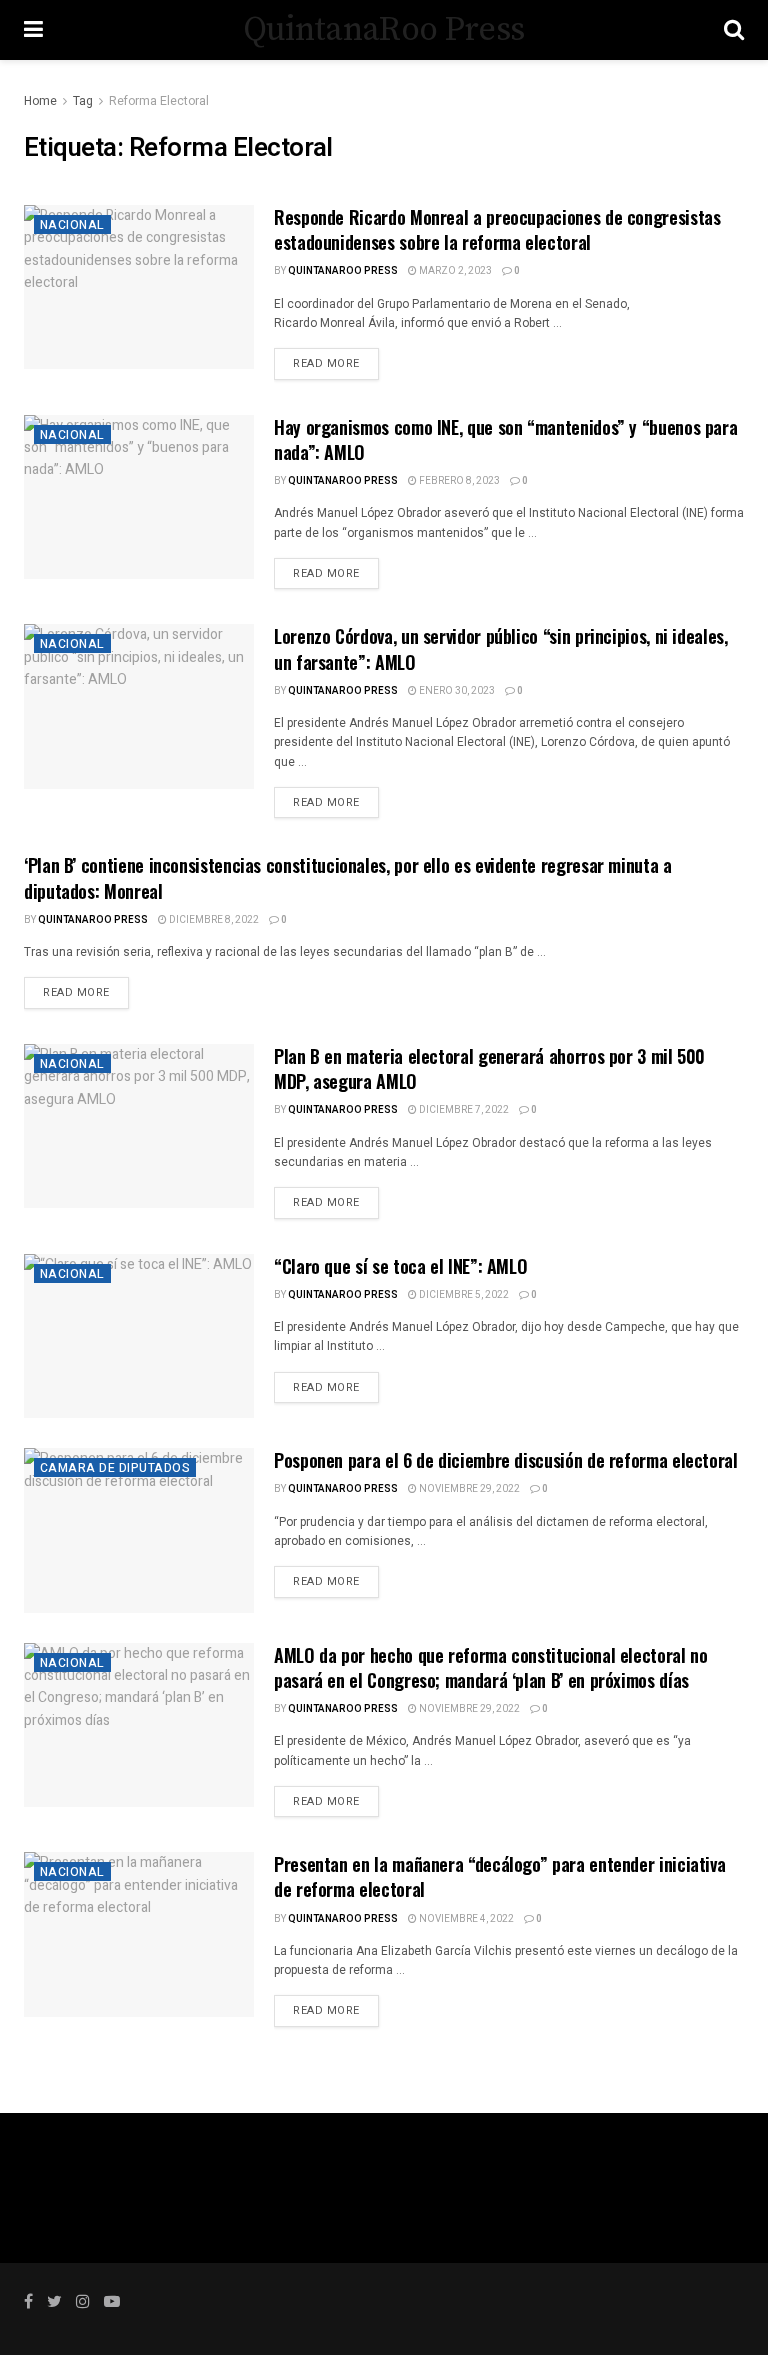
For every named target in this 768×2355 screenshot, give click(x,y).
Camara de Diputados (115, 1468)
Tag (83, 101)
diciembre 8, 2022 (213, 920)
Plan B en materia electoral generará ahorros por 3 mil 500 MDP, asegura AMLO (489, 1068)
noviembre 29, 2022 (468, 1489)
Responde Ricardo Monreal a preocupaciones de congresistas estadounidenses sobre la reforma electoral (497, 229)
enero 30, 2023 (456, 691)
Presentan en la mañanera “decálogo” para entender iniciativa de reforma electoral (499, 1876)
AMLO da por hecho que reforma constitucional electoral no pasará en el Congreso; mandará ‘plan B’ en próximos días (490, 1667)
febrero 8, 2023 (458, 481)
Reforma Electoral (159, 101)
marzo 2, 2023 (454, 271)
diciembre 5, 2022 (463, 1295)
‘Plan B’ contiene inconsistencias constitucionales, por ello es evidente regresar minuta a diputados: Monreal (348, 877)
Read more (326, 363)
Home (40, 101)
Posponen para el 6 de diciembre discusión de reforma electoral (506, 1460)
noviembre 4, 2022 (465, 1919)
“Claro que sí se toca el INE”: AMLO (400, 1266)
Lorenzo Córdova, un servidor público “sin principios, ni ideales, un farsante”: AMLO (501, 648)
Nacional (72, 225)
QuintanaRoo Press (383, 30)
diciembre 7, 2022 (463, 1110)
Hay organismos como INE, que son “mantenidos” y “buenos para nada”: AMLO (505, 439)
